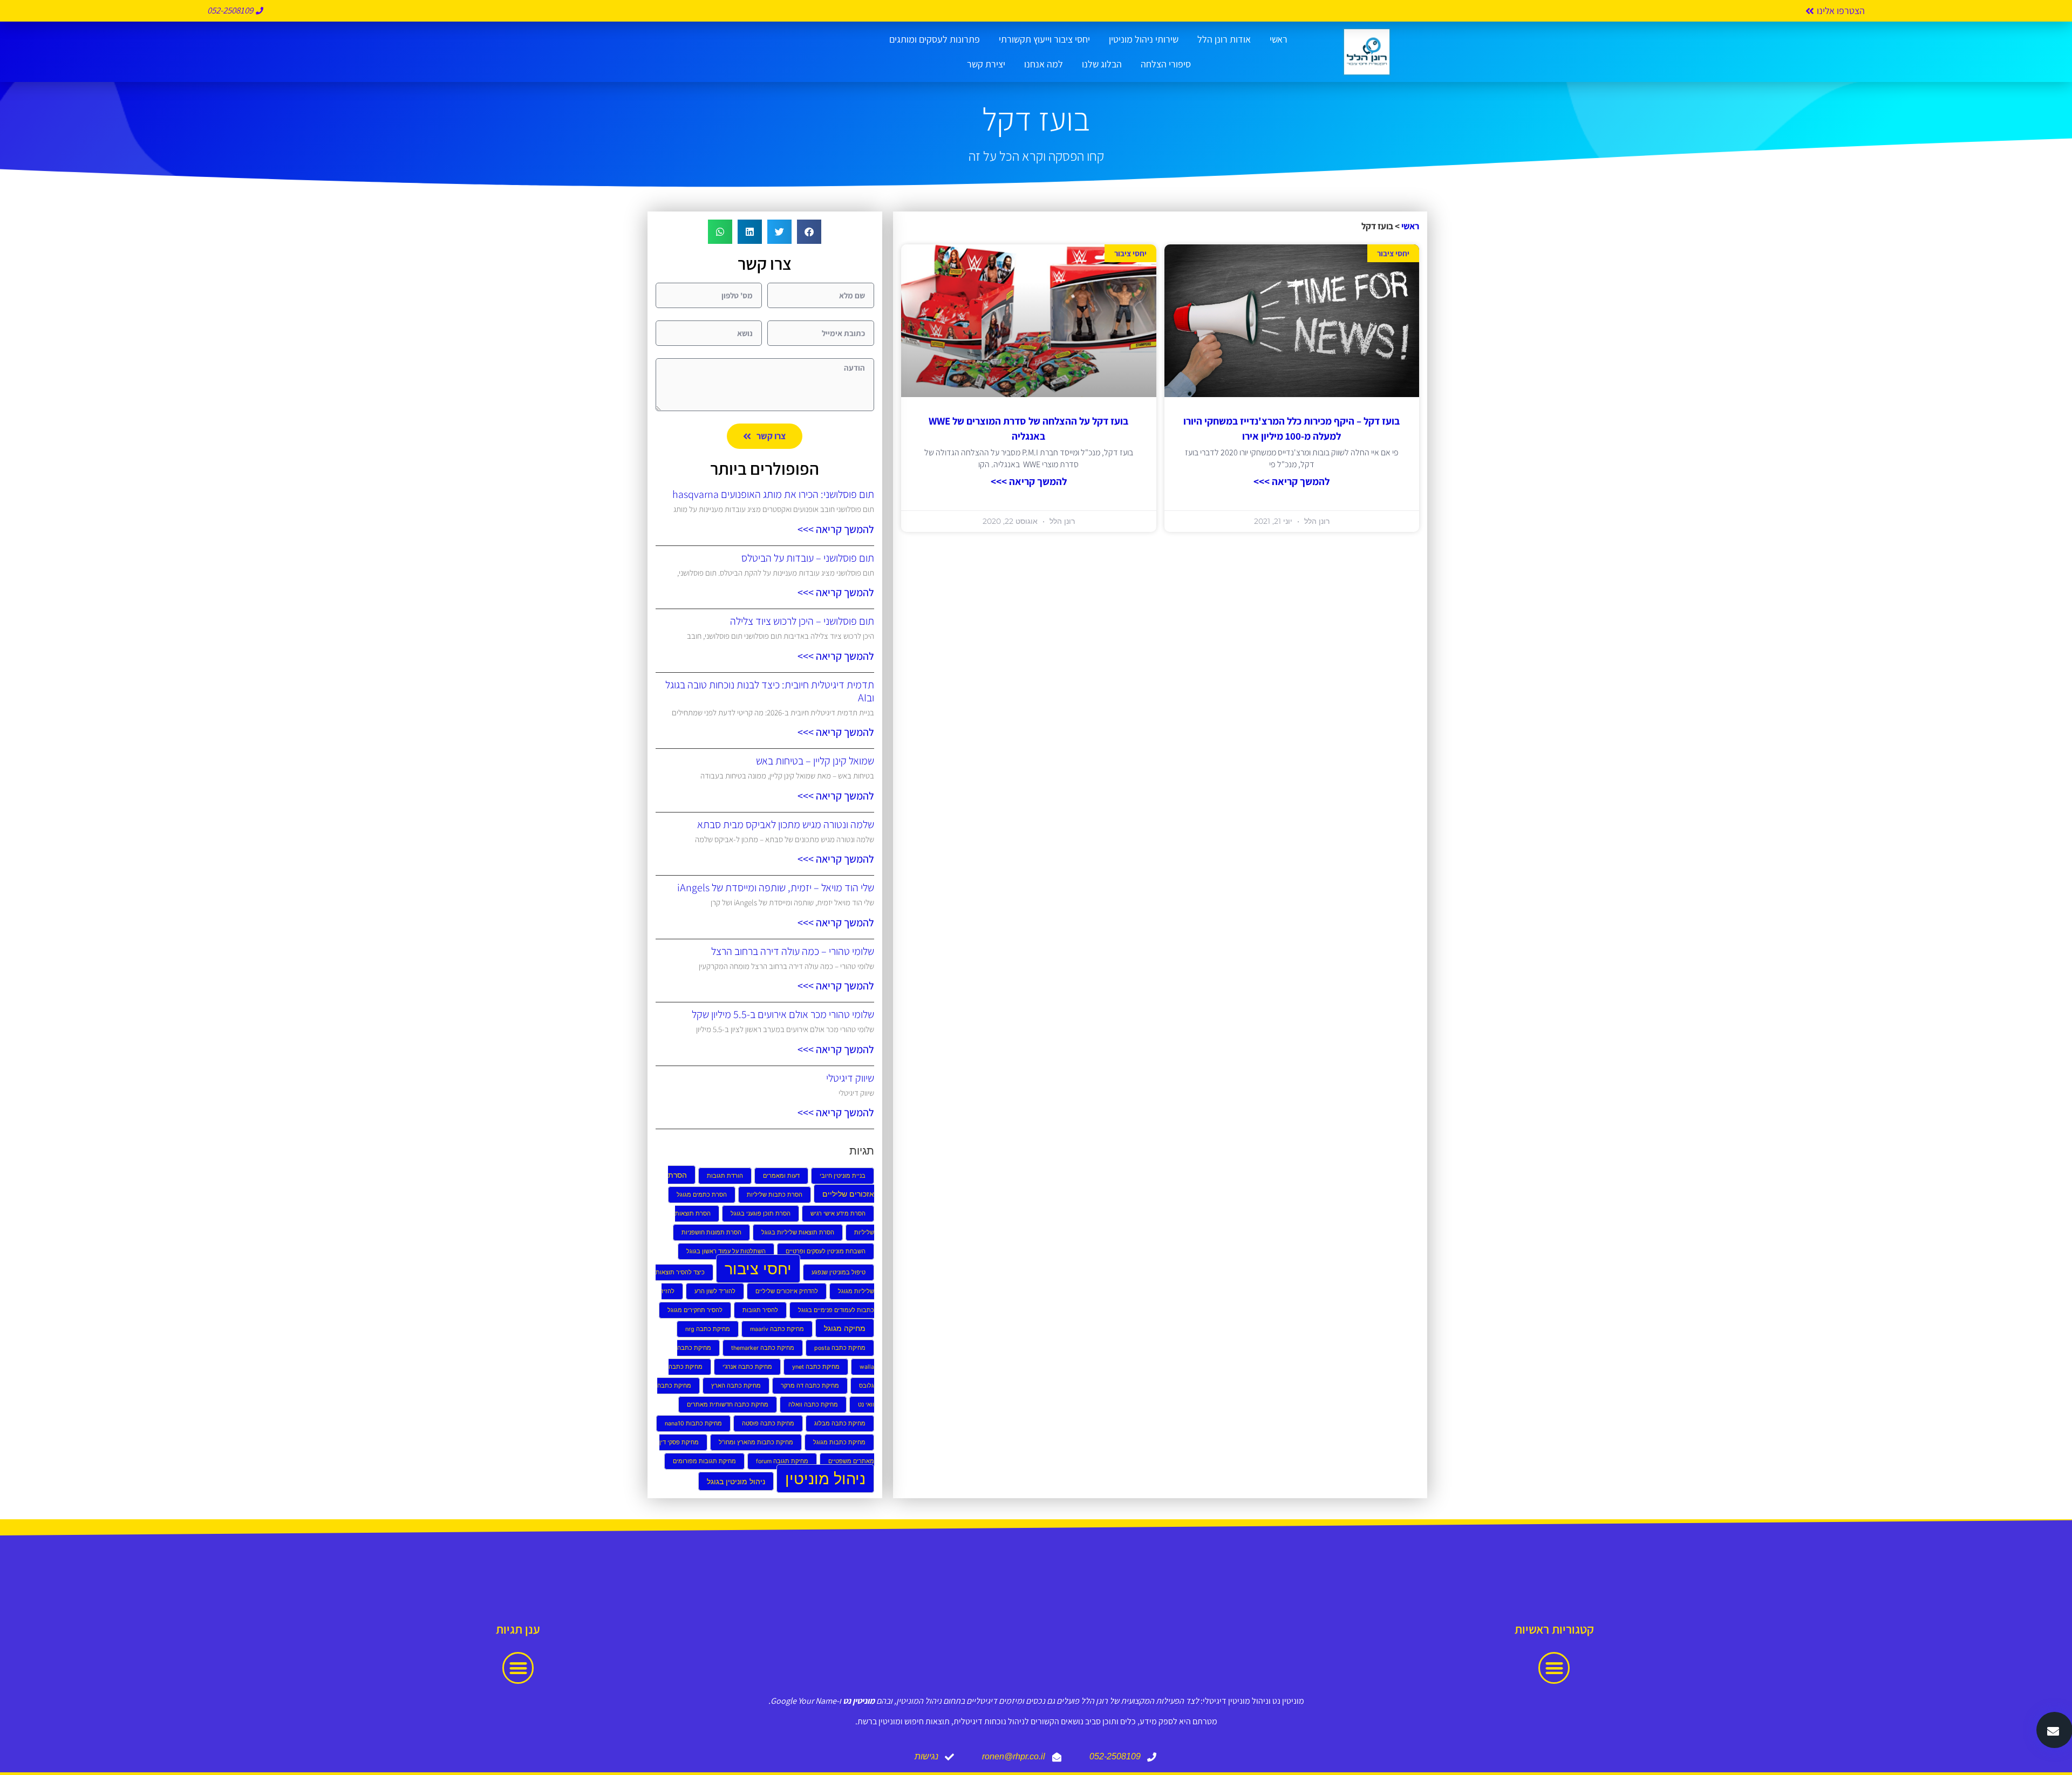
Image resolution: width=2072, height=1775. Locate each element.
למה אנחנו (1044, 64)
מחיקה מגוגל (845, 1328)
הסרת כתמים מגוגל (702, 1195)
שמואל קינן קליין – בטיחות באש (815, 761)
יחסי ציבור (758, 1269)
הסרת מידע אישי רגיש (838, 1214)
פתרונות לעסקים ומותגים (935, 39)
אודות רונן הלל (1224, 39)
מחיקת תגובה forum (782, 1461)
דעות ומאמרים (781, 1176)
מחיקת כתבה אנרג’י (747, 1367)
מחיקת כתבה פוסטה (768, 1424)
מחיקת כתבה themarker (763, 1348)
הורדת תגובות (725, 1176)
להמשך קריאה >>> (1291, 481)
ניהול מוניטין (825, 1479)
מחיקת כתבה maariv (777, 1329)
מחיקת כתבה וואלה (813, 1405)
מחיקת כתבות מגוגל (839, 1442)
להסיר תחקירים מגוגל (695, 1310)
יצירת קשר (986, 64)
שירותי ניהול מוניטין (1144, 39)
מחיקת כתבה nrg (708, 1329)
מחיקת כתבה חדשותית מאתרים (728, 1405)
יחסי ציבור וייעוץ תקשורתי (1044, 39)
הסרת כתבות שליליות (775, 1195)
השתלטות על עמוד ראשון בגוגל (726, 1251)
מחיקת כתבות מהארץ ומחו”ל (756, 1442)
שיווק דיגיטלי (850, 1078)
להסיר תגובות (760, 1310)
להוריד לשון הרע (715, 1291)
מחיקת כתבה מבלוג (840, 1424)
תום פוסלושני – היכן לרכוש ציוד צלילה (802, 621)
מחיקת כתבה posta (840, 1348)
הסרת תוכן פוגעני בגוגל (761, 1214)
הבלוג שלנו (1102, 64)
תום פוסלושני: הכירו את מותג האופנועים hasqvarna (773, 494)
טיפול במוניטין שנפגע (839, 1272)
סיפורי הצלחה (1166, 64)
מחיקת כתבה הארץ (736, 1386)
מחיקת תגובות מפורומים (704, 1461)
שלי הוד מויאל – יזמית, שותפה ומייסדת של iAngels (776, 887)
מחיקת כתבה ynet (816, 1367)
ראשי (1279, 39)
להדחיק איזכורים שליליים (787, 1291)
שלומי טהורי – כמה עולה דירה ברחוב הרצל (793, 951)
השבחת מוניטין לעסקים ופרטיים (826, 1251)
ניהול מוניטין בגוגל (736, 1481)
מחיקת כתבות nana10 (693, 1424)
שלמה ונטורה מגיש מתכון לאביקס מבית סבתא (786, 824)
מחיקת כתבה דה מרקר (810, 1386)
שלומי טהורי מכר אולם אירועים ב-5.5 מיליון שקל (783, 1014)
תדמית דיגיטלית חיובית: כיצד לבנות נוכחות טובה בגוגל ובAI (770, 691)
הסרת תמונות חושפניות (711, 1233)
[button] (809, 232)
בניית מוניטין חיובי (843, 1176)
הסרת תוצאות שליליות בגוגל (798, 1233)
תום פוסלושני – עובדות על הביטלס (808, 558)
